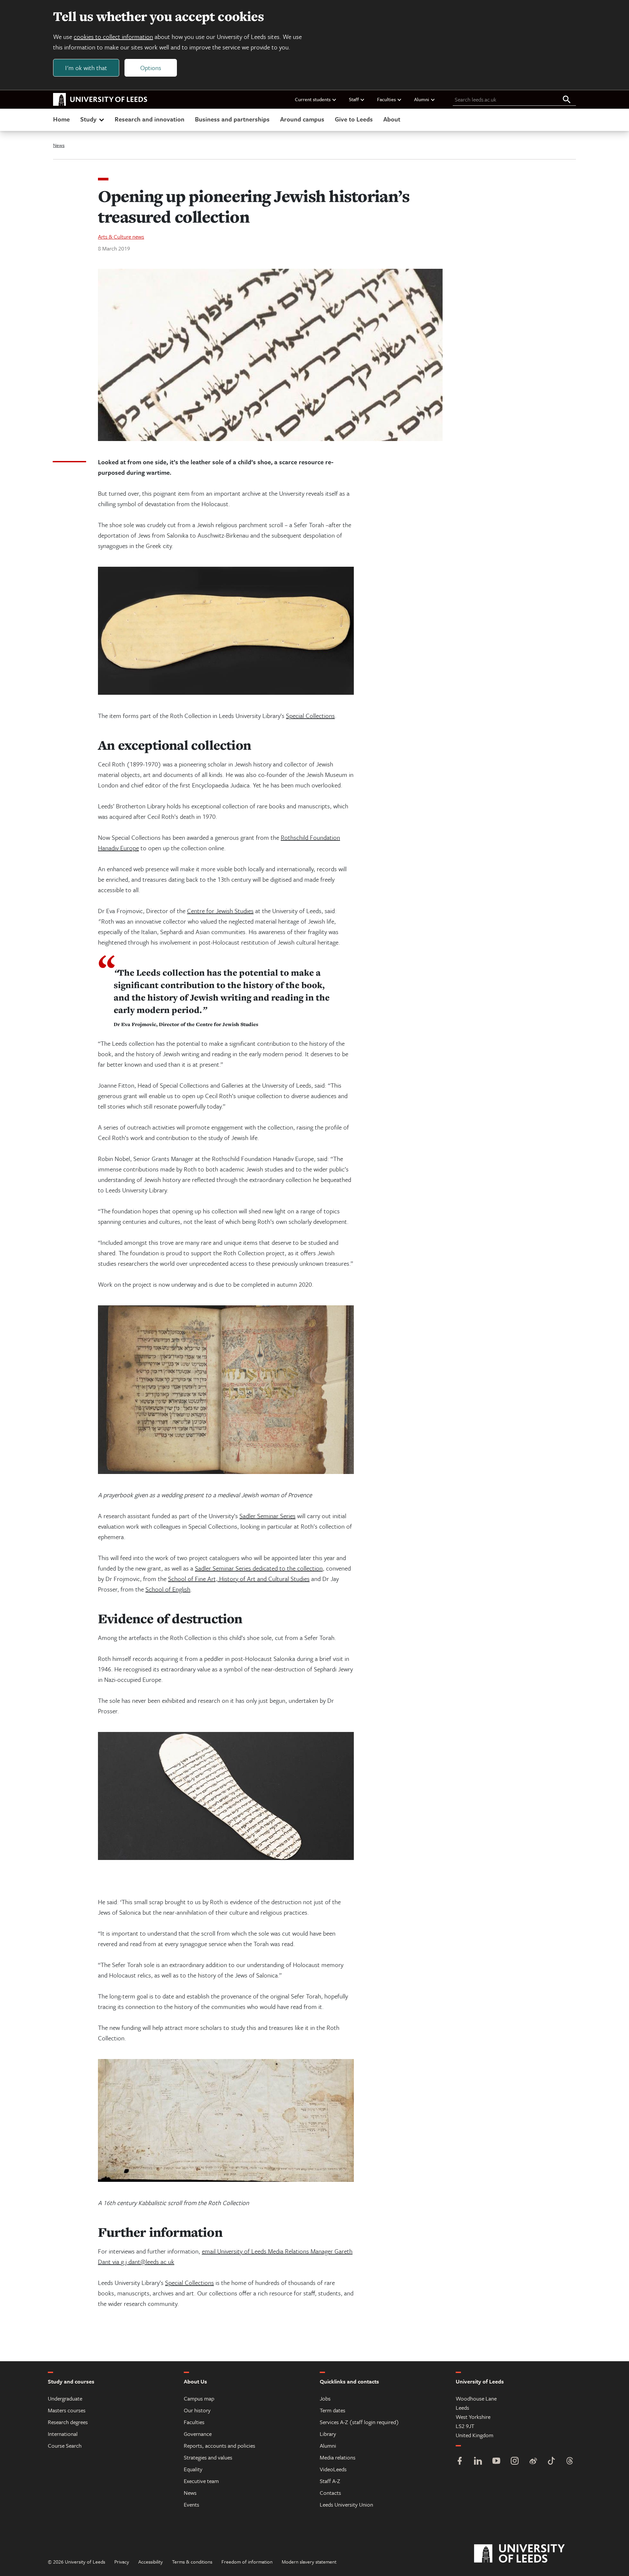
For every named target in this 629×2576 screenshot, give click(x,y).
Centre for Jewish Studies (220, 911)
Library (328, 2434)
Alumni (422, 99)
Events (191, 2504)
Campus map (199, 2398)
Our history (197, 2410)
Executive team (201, 2481)
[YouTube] (496, 2462)
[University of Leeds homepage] (100, 100)
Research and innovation (150, 119)
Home (61, 119)
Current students (313, 99)
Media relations (338, 2457)
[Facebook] (460, 2462)
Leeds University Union (346, 2504)
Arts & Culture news (121, 237)
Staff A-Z (330, 2481)
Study (88, 119)
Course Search (65, 2446)
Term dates (333, 2410)
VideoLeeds (333, 2469)
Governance (198, 2434)
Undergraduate (65, 2398)
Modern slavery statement (309, 2562)
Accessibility (151, 2562)
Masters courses (67, 2410)
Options (151, 68)
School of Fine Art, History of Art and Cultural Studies (239, 1579)
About (392, 119)
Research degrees (68, 2422)
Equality (193, 2469)
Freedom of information (247, 2562)
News (59, 145)
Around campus (302, 119)
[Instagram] (515, 2462)
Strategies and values (208, 2457)
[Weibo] (533, 2462)
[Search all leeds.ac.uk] (567, 100)
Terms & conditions (192, 2562)
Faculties (386, 99)
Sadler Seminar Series (267, 1516)
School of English (168, 1589)
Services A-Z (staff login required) (359, 2422)
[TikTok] (551, 2462)
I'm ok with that (86, 68)
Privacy (122, 2562)
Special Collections (310, 716)
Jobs (325, 2398)
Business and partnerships (232, 119)
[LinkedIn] (478, 2462)
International (63, 2434)
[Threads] (570, 2462)
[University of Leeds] (528, 2554)
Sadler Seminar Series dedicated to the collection (259, 1568)
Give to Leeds (354, 119)
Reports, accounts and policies (219, 2446)
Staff (354, 99)
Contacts (330, 2493)
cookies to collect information (113, 37)
